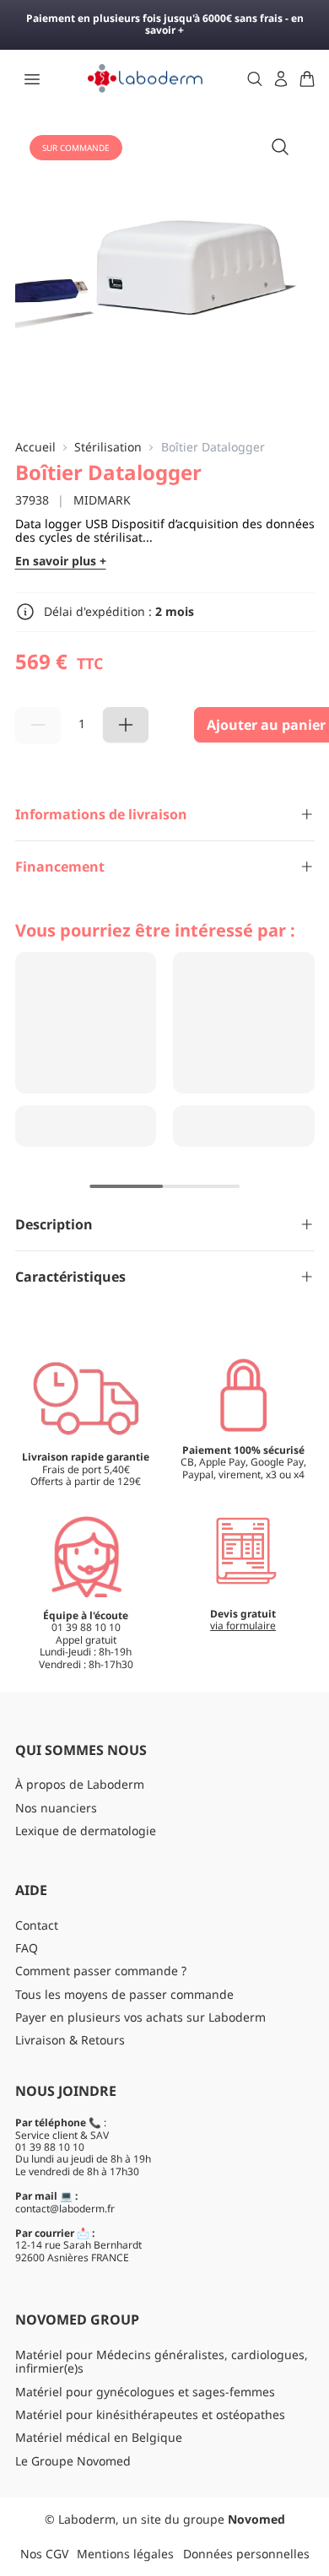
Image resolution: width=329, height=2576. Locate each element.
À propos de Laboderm (80, 1784)
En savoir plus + (61, 562)
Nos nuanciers (56, 1808)
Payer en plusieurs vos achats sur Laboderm (140, 2017)
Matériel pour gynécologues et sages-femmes (145, 2392)
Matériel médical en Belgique (99, 2437)
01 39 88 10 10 (50, 2147)
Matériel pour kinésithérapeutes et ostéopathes (150, 2414)
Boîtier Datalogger (213, 448)
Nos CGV (44, 2554)
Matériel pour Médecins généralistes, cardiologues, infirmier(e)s (162, 2362)
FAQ (27, 1948)
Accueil (35, 448)
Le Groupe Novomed (73, 2461)
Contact (37, 1925)
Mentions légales (125, 2554)
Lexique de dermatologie (86, 1831)
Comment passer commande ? (101, 1971)
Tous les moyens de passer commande (124, 1994)
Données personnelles (246, 2554)
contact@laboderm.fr (65, 2209)
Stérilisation (108, 448)
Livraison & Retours (70, 2040)
